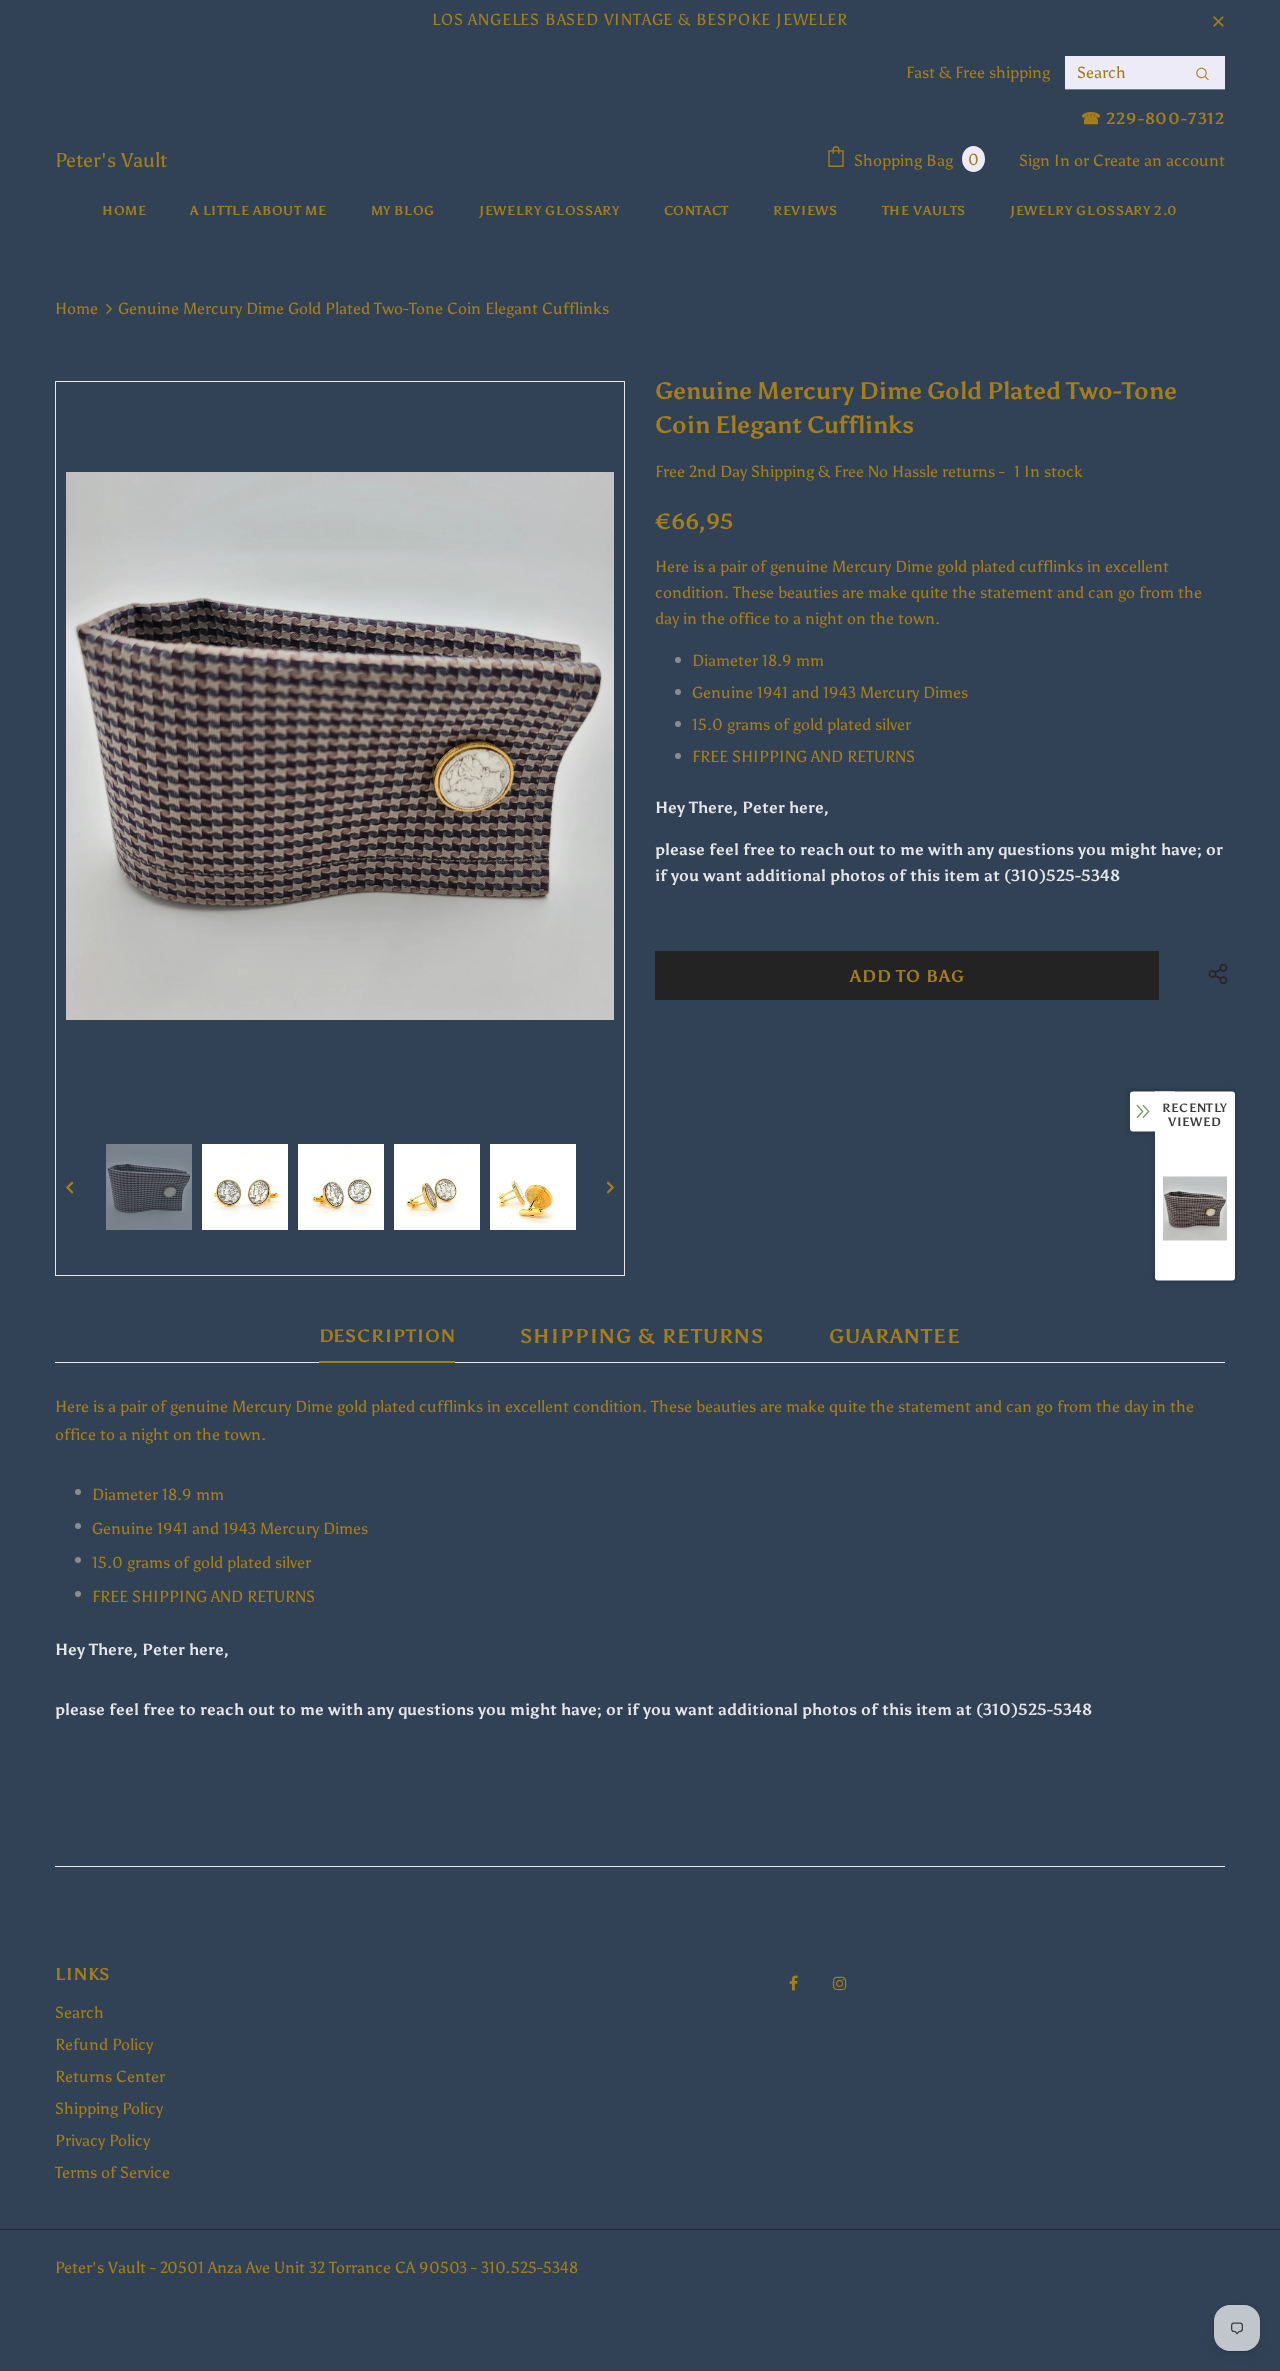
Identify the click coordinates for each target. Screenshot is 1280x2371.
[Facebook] (793, 1983)
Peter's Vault (111, 160)
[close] (1218, 20)
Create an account (1159, 160)
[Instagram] (840, 1983)
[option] (340, 746)
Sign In (1046, 160)
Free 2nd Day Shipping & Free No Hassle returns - (830, 471)
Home (76, 308)
